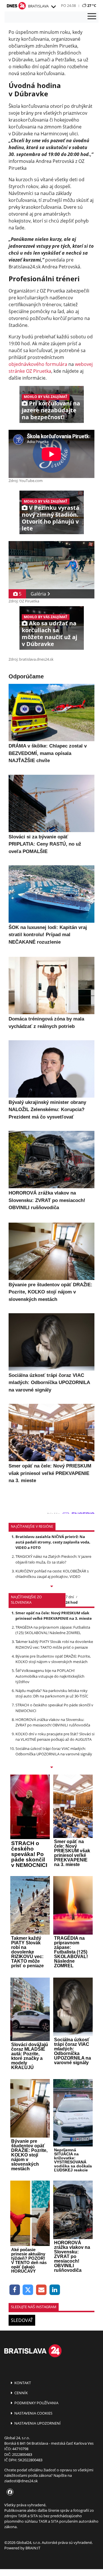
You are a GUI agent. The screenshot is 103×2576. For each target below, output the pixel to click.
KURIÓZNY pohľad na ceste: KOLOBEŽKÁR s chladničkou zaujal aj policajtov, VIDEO (52, 1574)
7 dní (70, 1597)
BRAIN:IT (33, 2548)
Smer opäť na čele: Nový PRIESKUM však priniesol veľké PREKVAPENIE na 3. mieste (54, 1616)
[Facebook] (15, 2290)
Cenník (21, 2393)
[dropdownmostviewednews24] (51, 1768)
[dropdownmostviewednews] (51, 1587)
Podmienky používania (36, 2403)
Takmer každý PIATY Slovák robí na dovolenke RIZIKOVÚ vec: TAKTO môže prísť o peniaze (54, 1644)
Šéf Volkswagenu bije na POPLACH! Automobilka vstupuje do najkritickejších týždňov (50, 1676)
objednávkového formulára (38, 364)
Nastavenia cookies (33, 2413)
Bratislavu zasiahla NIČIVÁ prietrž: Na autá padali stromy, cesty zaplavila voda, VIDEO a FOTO (53, 1542)
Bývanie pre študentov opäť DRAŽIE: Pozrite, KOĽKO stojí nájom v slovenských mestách (53, 1659)
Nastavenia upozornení (37, 2423)
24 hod (72, 1602)
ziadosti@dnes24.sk (21, 2481)
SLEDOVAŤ (22, 2320)
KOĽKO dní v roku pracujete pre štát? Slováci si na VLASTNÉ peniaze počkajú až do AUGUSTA (55, 1737)
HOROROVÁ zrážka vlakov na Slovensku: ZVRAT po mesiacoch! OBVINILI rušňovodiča (53, 1722)
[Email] (41, 2290)
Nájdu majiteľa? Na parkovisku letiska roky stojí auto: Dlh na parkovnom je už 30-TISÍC (52, 1693)
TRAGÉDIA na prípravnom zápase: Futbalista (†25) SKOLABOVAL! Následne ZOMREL (53, 1630)
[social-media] (9, 2492)
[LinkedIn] (55, 2290)
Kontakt (22, 2383)
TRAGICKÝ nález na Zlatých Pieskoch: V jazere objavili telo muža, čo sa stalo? (53, 1559)
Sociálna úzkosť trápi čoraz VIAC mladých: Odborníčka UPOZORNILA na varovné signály (54, 1751)
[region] (53, 7)
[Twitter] (28, 2290)
